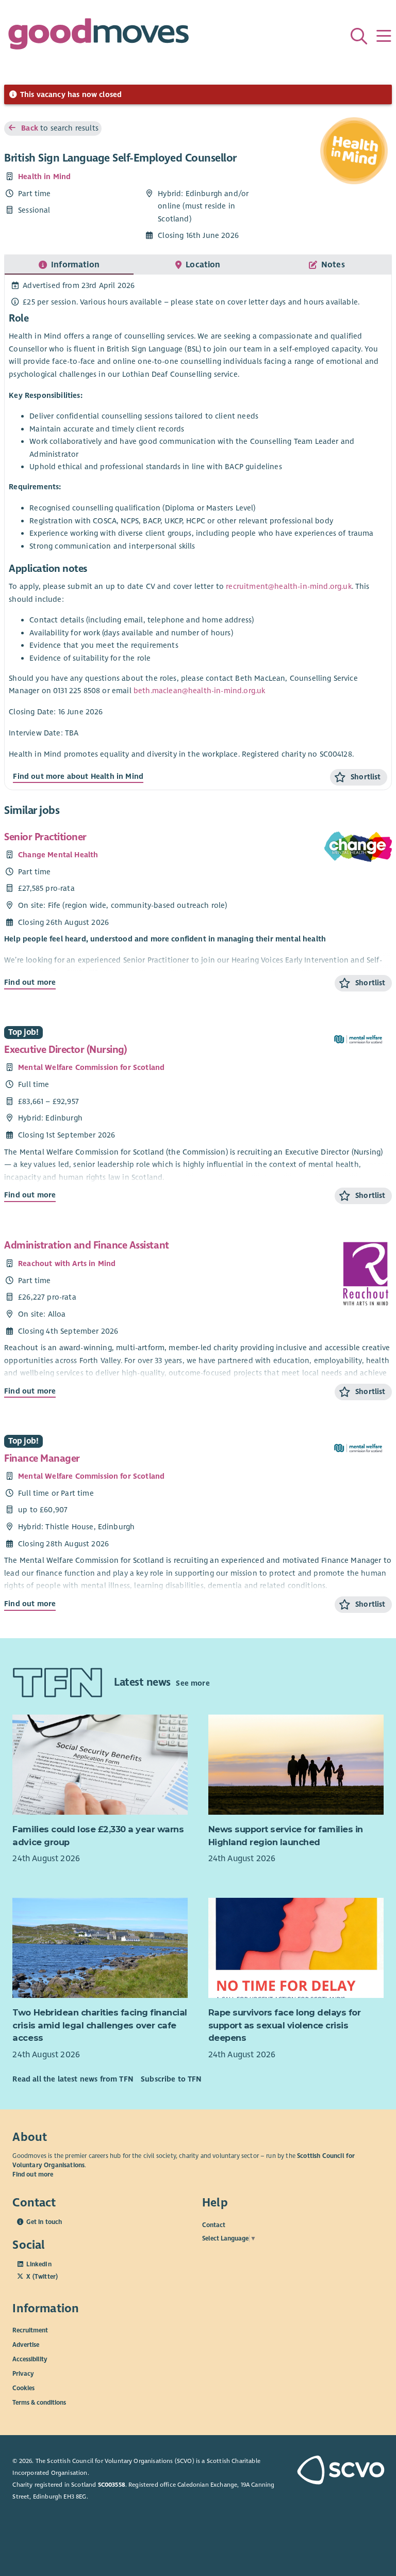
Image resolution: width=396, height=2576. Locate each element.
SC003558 (112, 2485)
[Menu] (384, 36)
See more (193, 1683)
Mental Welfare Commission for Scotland (91, 1067)
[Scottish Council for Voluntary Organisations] (340, 2471)
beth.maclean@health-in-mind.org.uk (200, 691)
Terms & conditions (39, 2403)
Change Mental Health (58, 855)
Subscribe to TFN (171, 2079)
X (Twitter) (42, 2277)
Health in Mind (44, 177)
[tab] (69, 265)
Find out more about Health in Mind (78, 776)
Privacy (23, 2374)
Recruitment (30, 2330)
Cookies (23, 2388)
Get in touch (44, 2222)
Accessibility (30, 2359)
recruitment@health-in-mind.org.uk (288, 586)
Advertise (26, 2345)
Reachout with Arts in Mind (67, 1263)
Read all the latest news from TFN (72, 2079)
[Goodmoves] (98, 36)
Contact (214, 2225)
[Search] (359, 36)
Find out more (30, 982)
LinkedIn (39, 2264)
